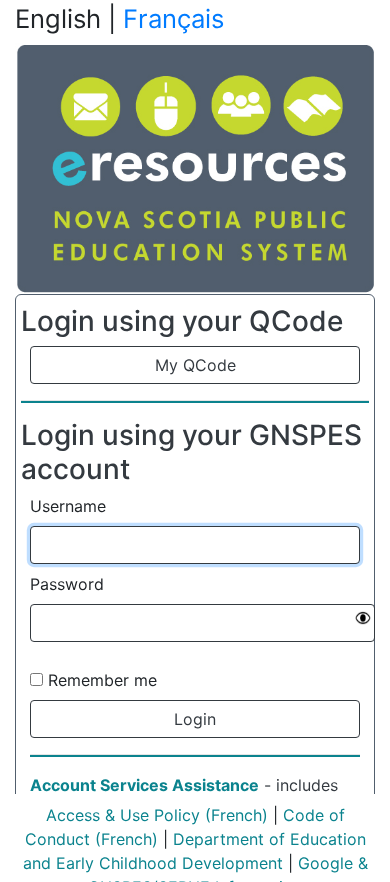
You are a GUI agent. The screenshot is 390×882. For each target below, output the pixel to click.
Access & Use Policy (123, 815)
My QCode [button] (195, 365)
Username (68, 506)
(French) (234, 815)
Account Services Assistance (144, 785)
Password (67, 584)
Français (173, 18)
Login (195, 719)
